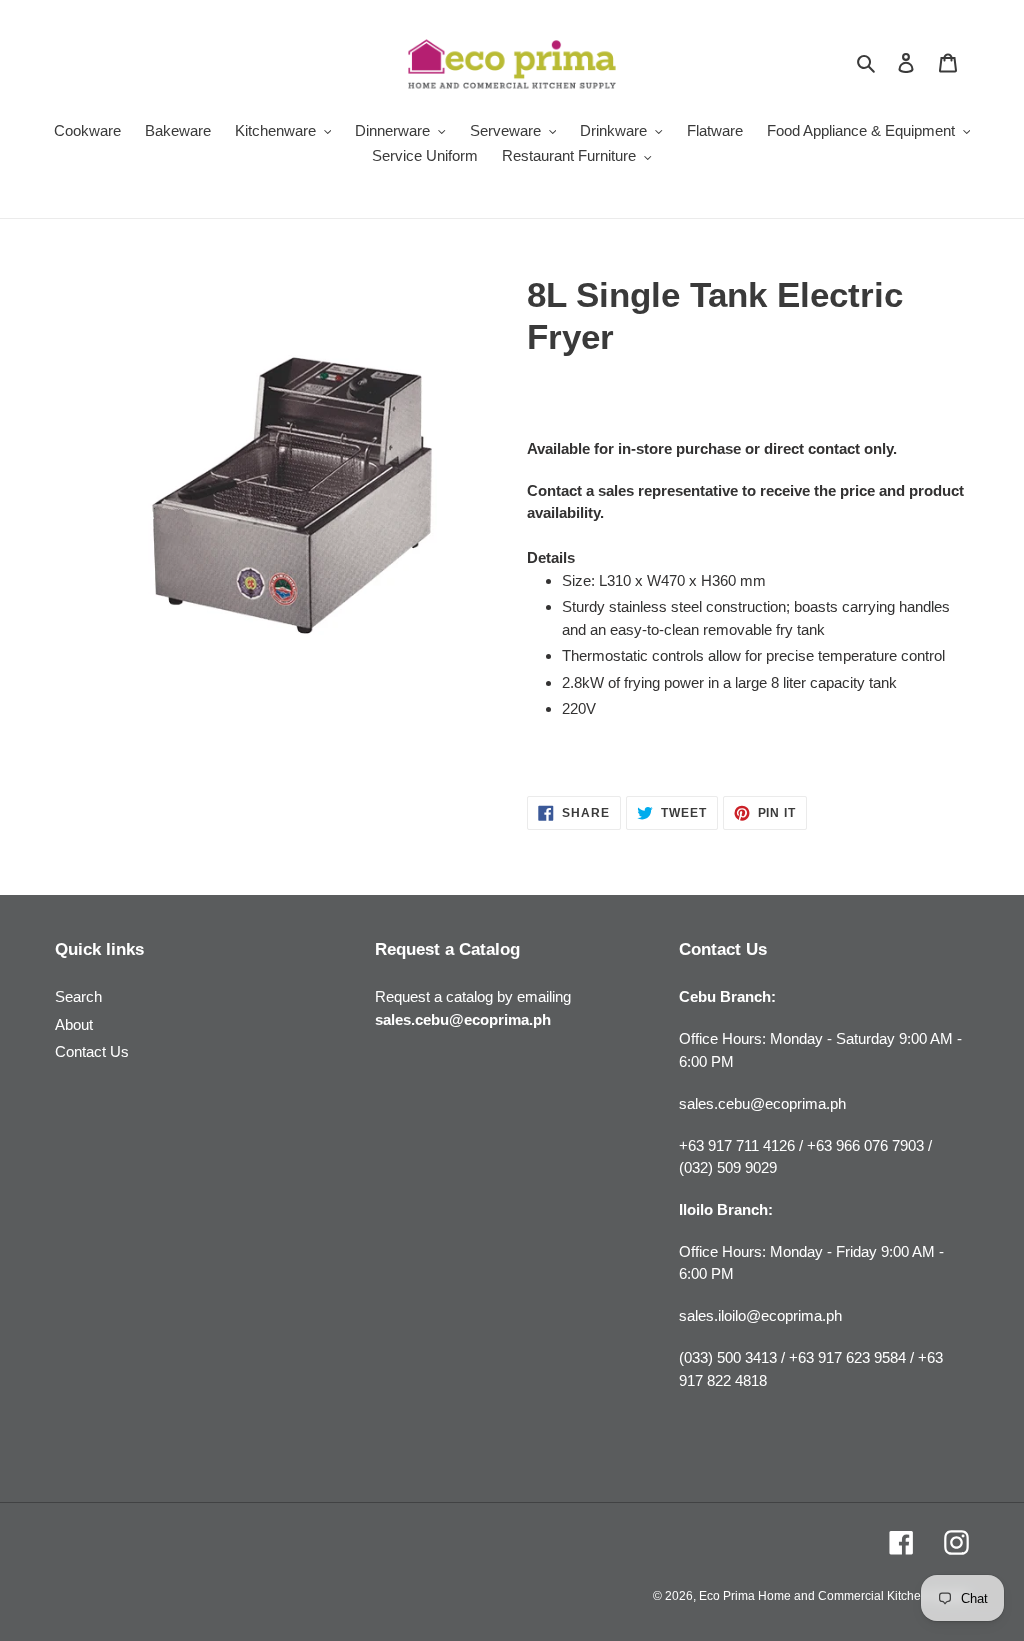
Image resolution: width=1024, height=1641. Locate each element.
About (74, 1024)
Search (78, 996)
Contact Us (92, 1051)
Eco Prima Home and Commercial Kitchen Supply (834, 1596)
